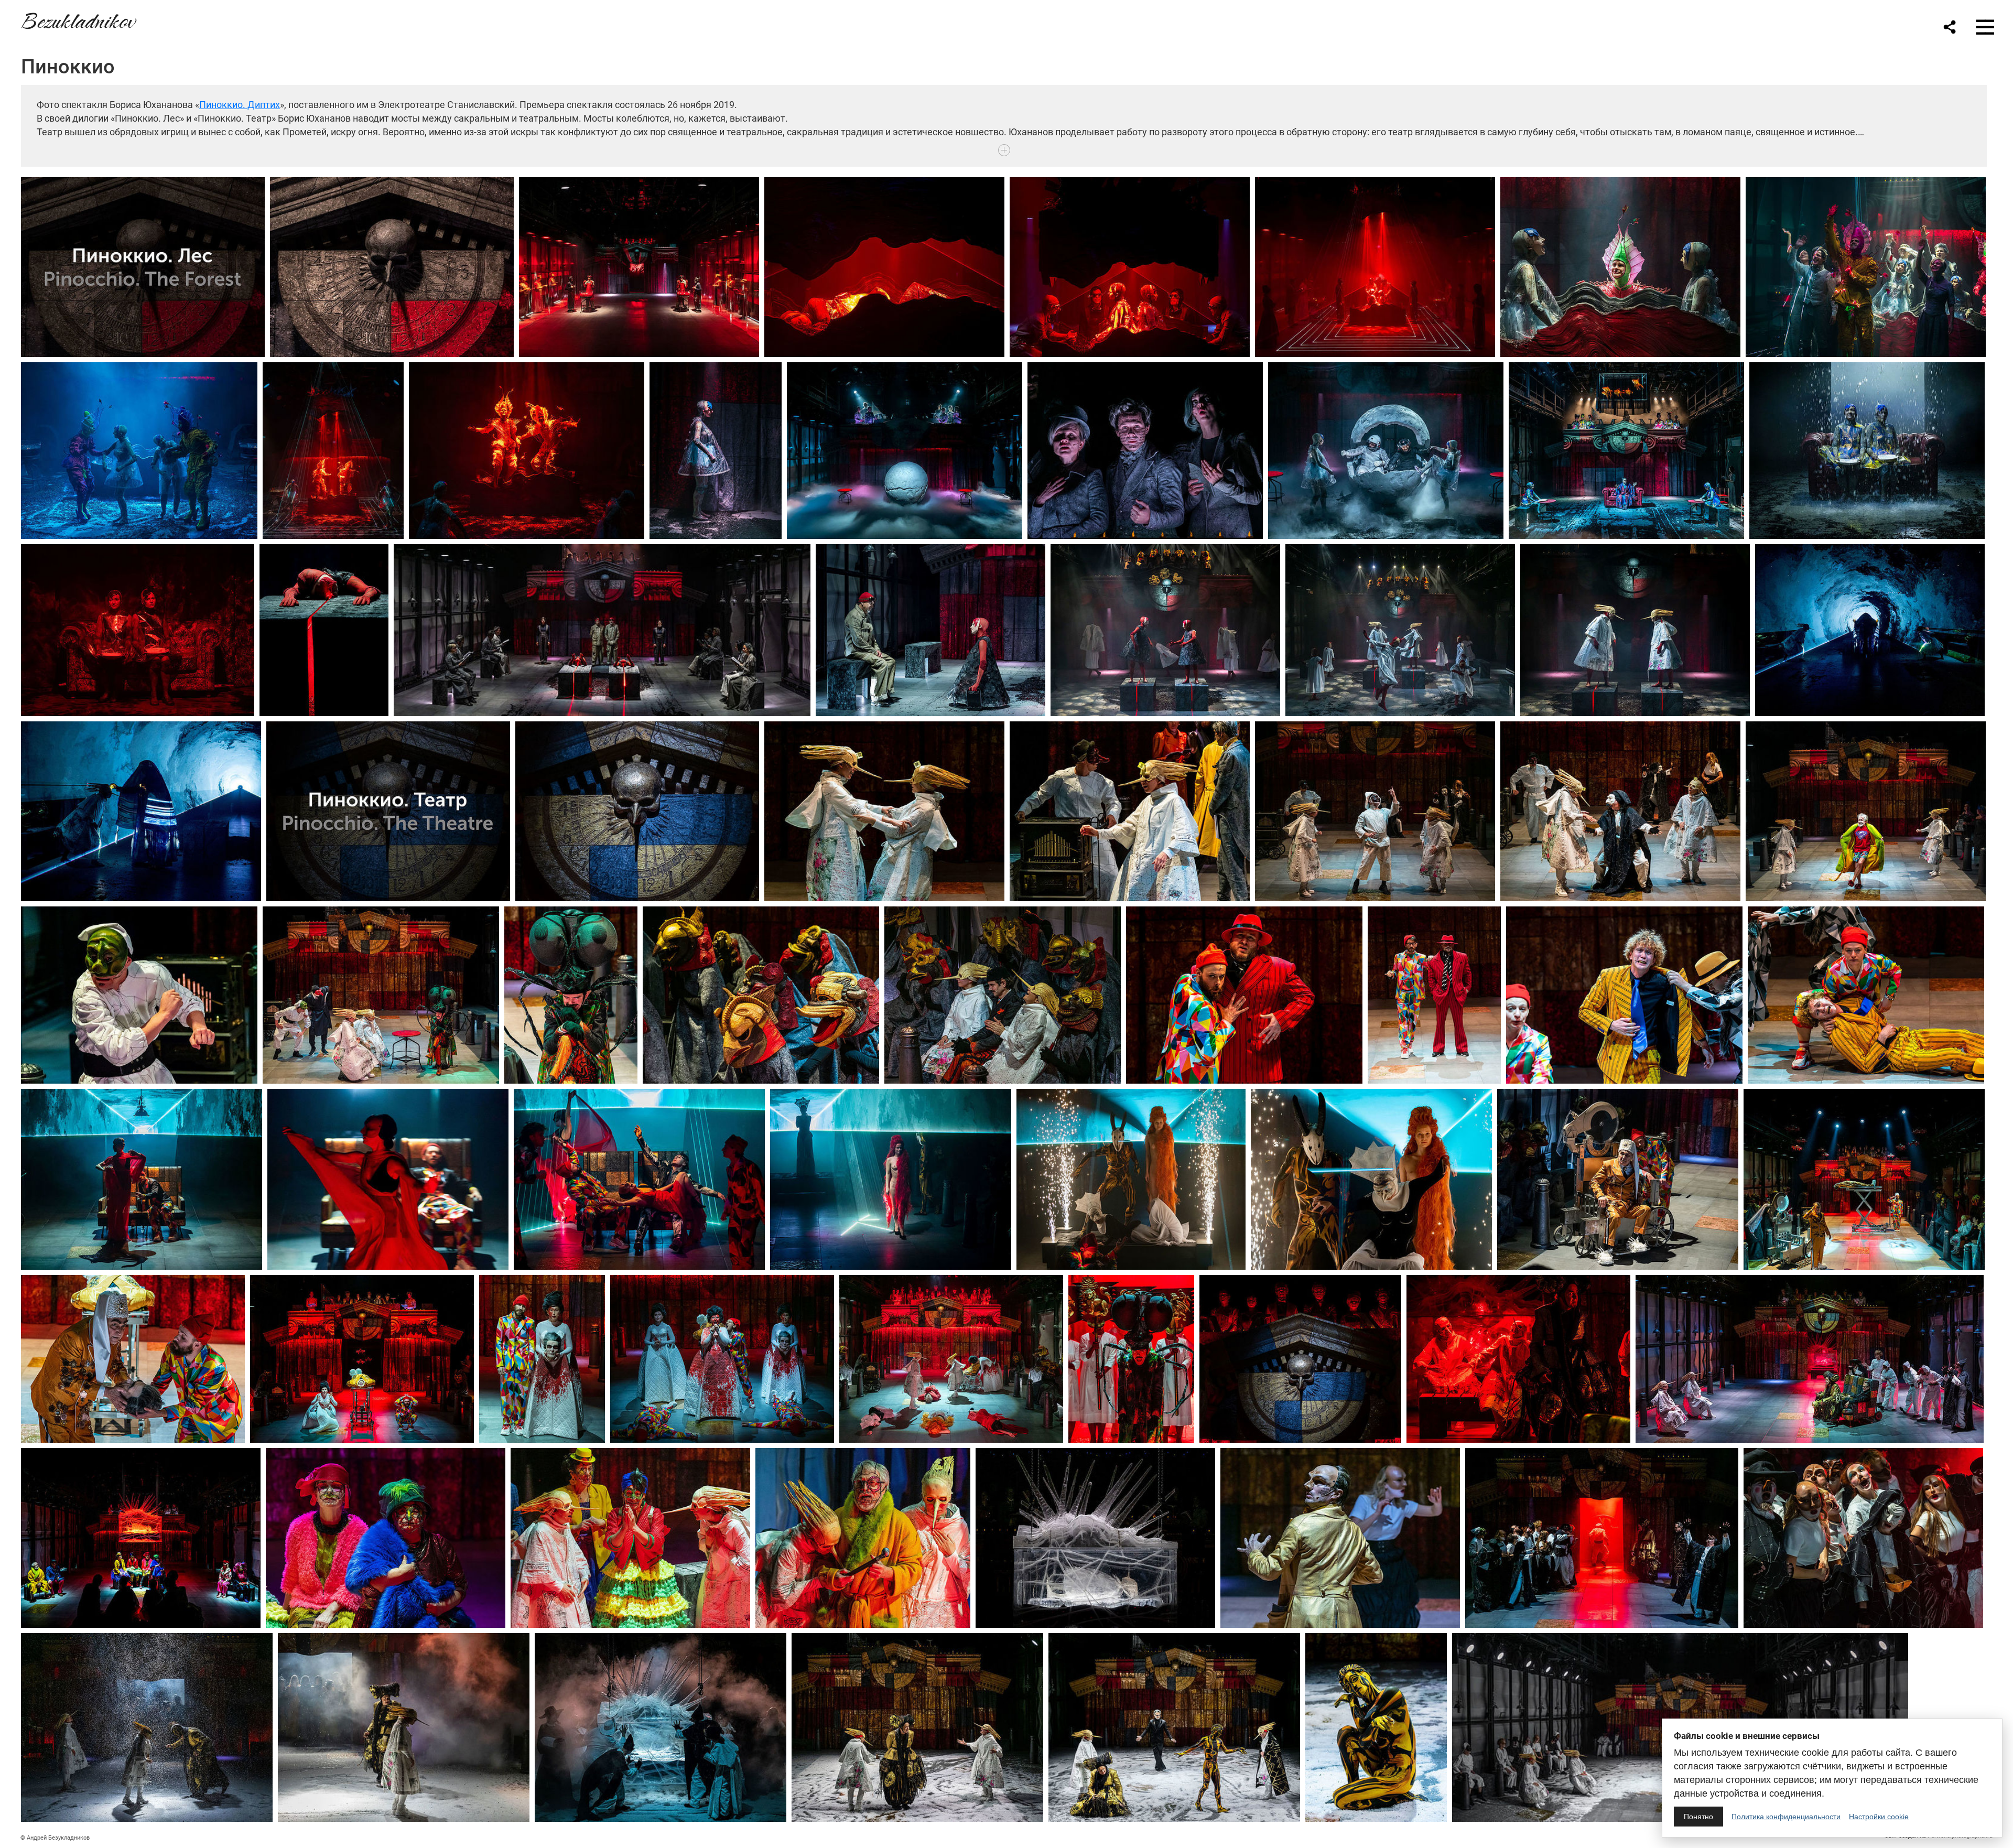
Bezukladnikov (78, 19)
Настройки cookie (1879, 1817)
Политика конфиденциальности (1786, 1817)
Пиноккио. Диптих (240, 105)
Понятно (1698, 1817)
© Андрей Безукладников (55, 1838)
